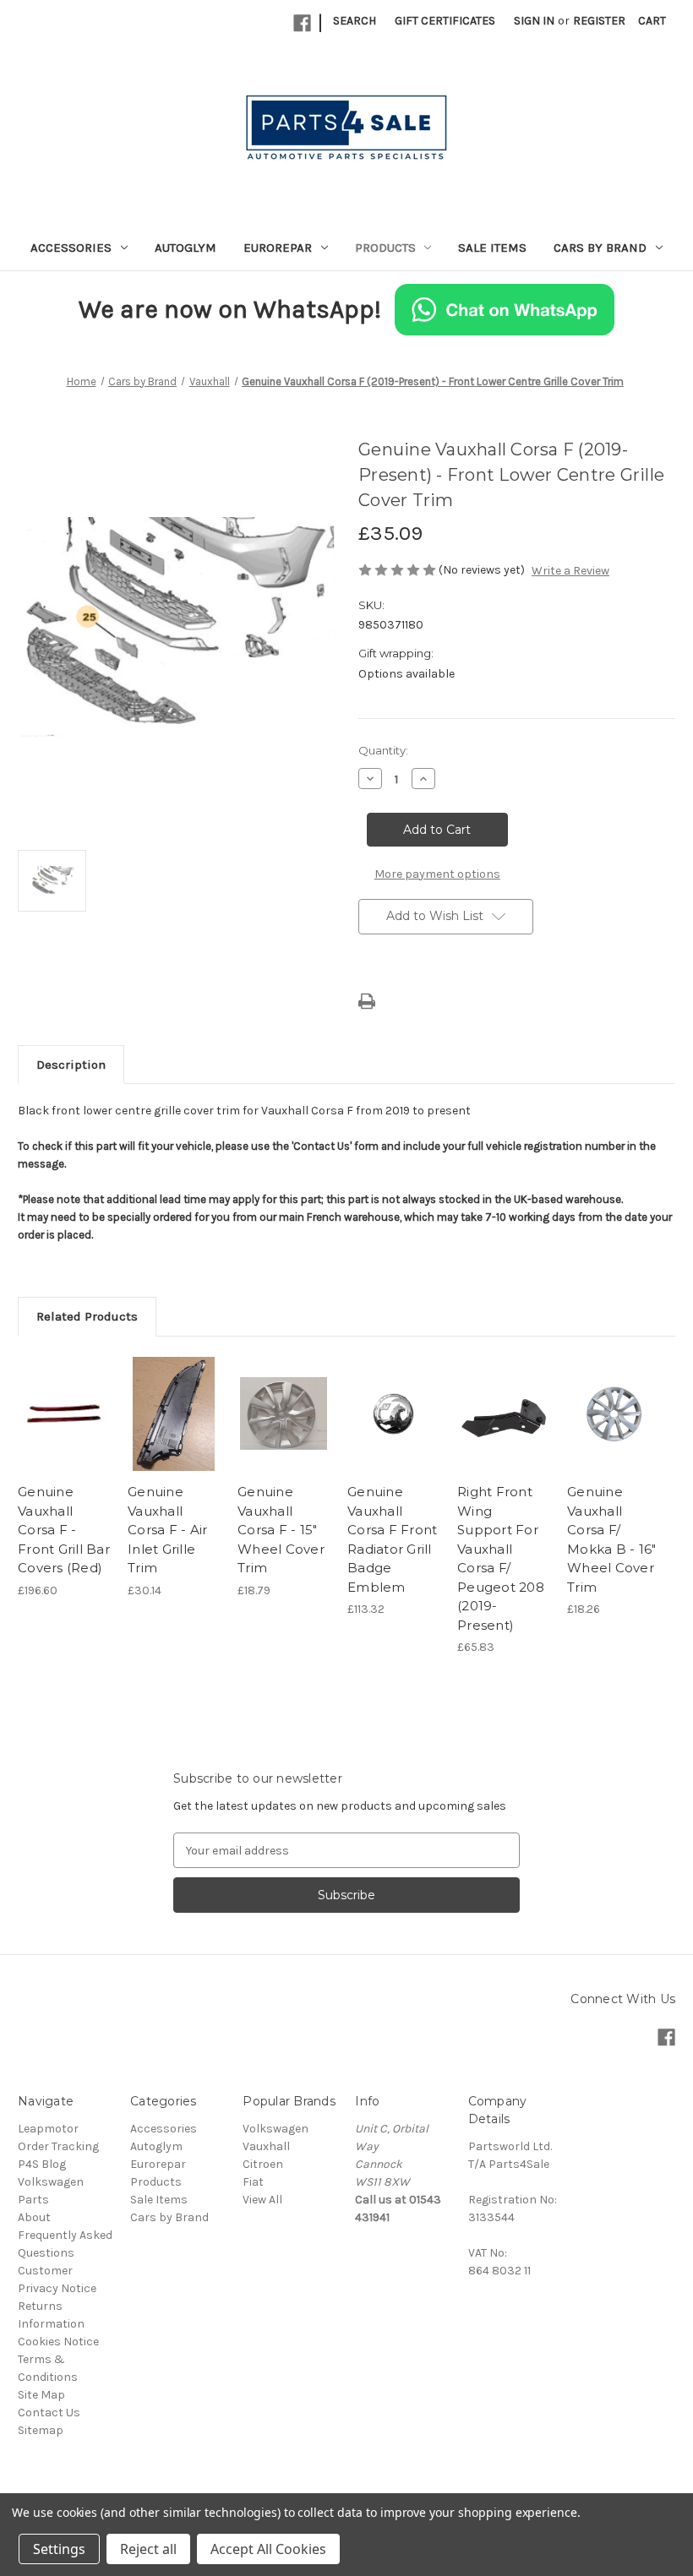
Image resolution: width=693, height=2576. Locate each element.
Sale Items (492, 248)
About (34, 2217)
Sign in (534, 21)
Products (385, 248)
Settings (59, 2549)
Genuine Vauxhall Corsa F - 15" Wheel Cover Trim (281, 1530)
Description (71, 1065)
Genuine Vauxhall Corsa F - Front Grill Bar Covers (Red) (64, 1530)
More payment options (437, 874)
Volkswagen (276, 2129)
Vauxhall (266, 2146)
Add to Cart (64, 1435)
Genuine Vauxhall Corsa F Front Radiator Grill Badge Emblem (392, 1539)
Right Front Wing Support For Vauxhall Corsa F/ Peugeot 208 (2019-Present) (501, 1558)
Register (599, 21)
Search (355, 21)
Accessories (71, 248)
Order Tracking (58, 2146)
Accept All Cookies (268, 2549)
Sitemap (41, 2430)
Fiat (253, 2182)
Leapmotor (48, 2129)
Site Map (41, 2395)
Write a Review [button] (570, 571)
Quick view (64, 1393)
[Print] (367, 1001)
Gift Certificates (445, 21)
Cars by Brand (600, 248)
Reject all (148, 2549)
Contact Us (49, 2413)
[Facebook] (302, 23)
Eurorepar (278, 248)
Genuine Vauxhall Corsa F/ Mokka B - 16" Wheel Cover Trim (611, 1539)
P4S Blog (42, 2164)
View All (262, 2200)
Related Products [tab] (87, 1316)
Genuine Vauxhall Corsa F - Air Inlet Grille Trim (167, 1530)
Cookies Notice (58, 2342)
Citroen (263, 2164)
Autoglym (186, 248)
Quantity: (383, 750)
